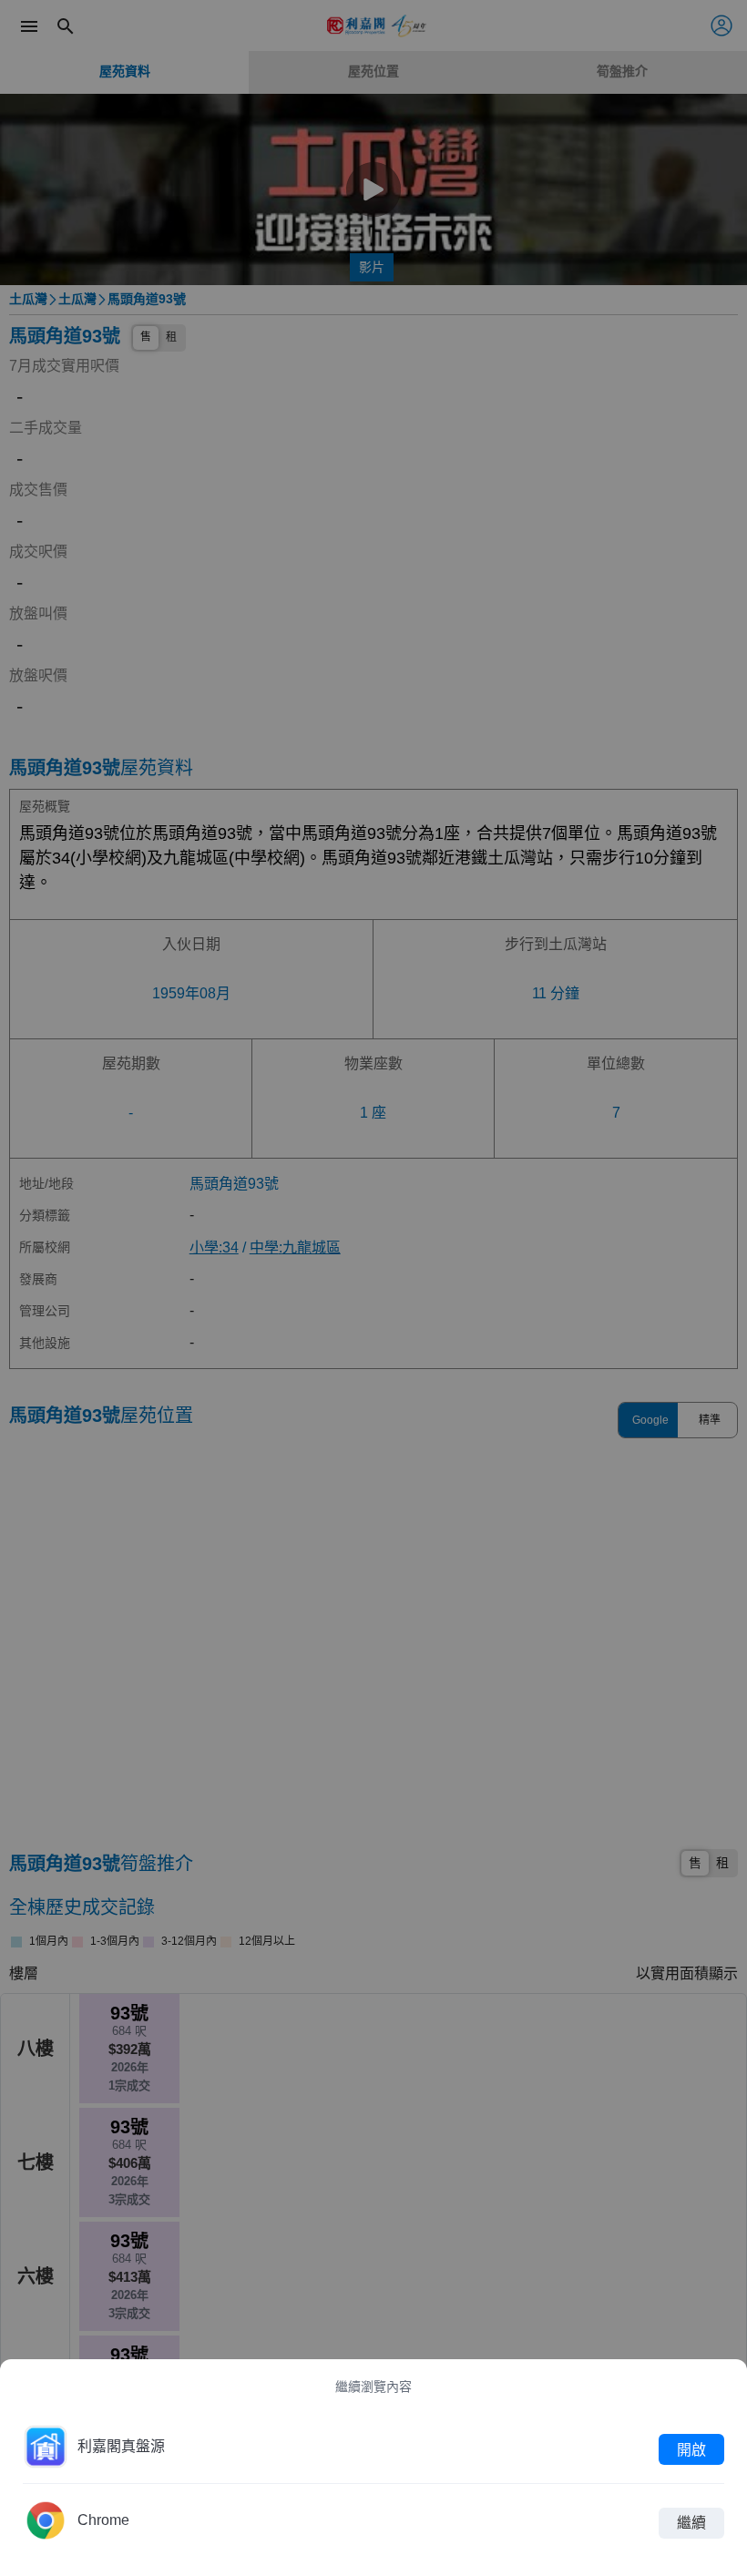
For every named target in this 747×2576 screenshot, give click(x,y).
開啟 (691, 2449)
